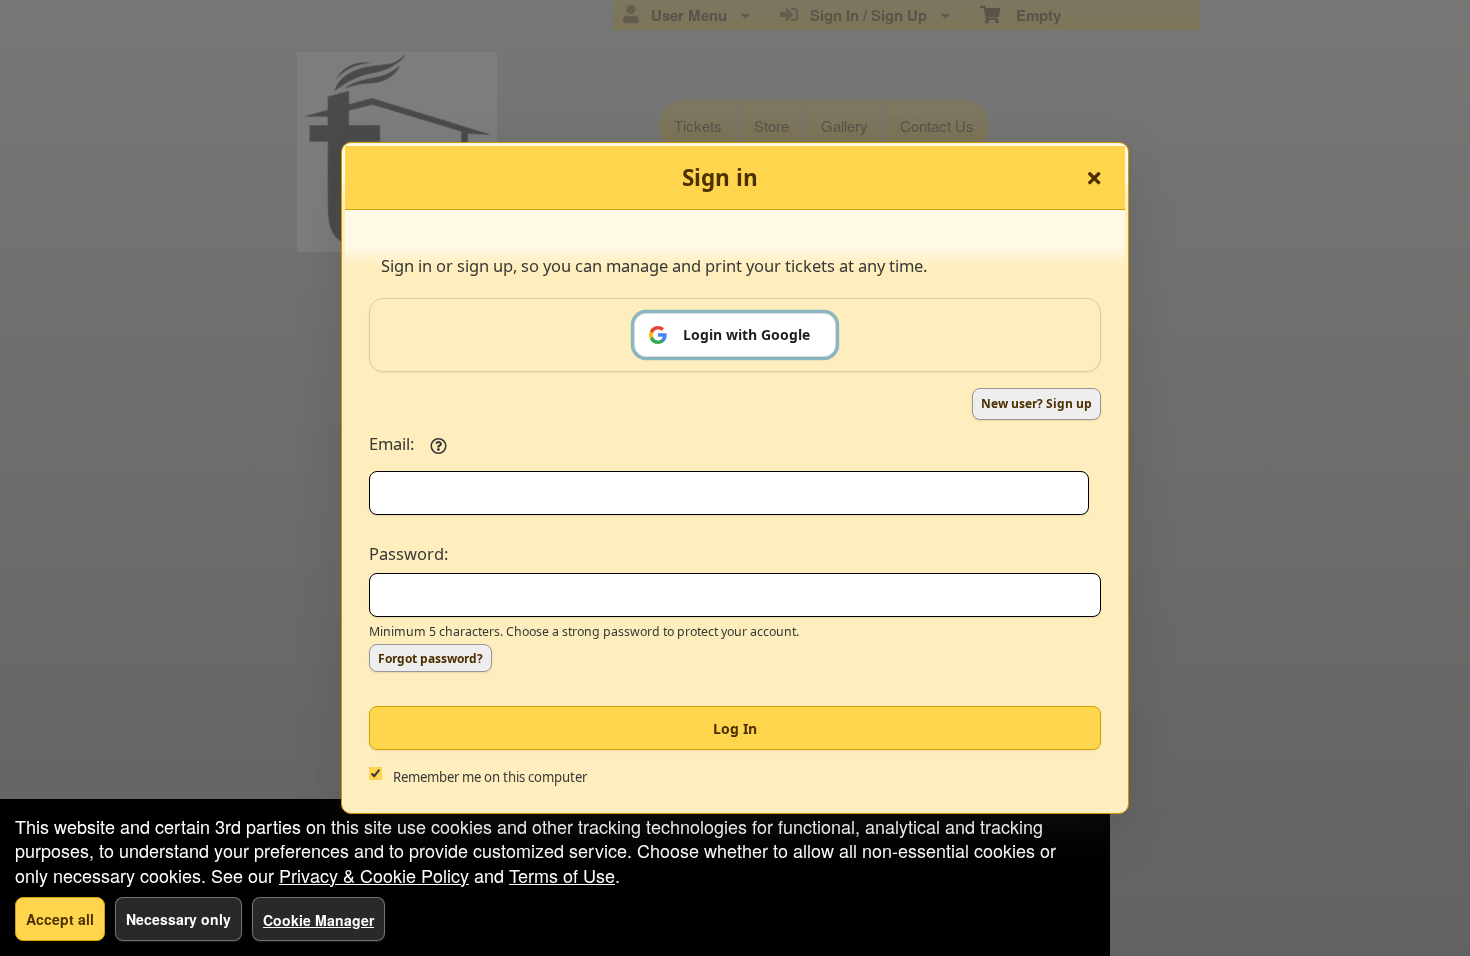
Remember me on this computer (490, 777)
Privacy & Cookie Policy (374, 875)
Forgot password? (430, 658)
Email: (391, 443)
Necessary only (178, 919)
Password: (408, 553)
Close (1094, 178)
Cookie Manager (318, 920)
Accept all (60, 919)
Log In (735, 728)
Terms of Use (562, 875)
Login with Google (746, 334)
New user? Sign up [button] (1036, 403)
